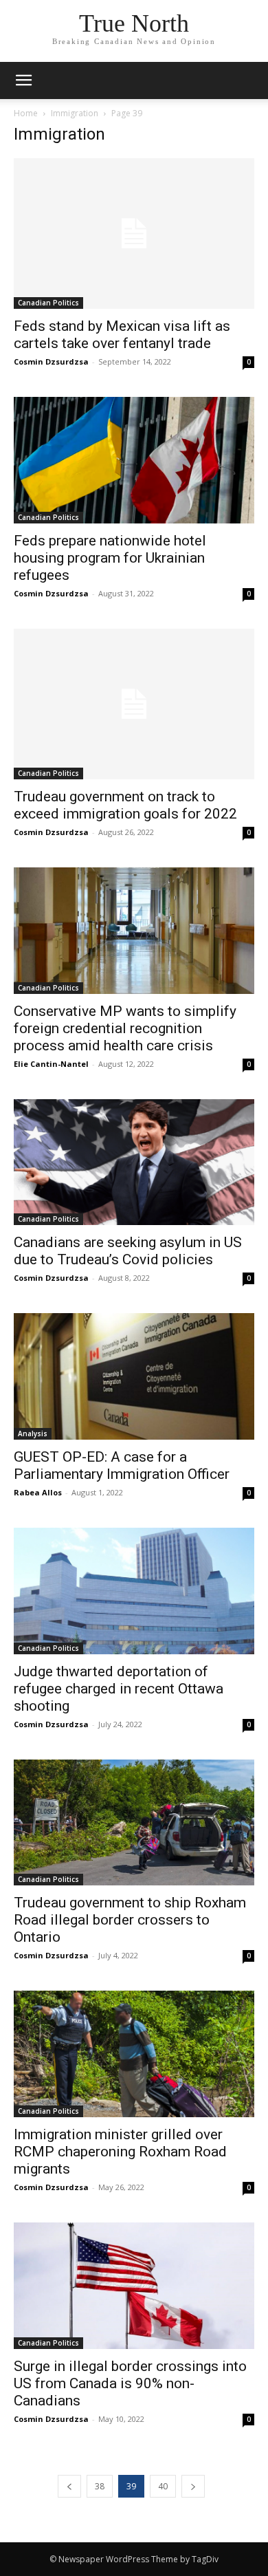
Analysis (33, 1433)
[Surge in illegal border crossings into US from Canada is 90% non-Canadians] (134, 2286)
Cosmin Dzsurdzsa (51, 361)
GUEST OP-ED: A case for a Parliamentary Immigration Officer (122, 1465)
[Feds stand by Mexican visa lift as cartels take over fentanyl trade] (134, 234)
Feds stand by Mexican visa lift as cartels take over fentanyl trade (122, 335)
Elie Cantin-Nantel (51, 1064)
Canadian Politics (48, 303)
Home (26, 113)
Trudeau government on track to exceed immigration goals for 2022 (125, 805)
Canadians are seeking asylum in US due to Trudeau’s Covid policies (128, 1251)
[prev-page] (69, 2486)
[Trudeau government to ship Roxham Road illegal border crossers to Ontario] (134, 1823)
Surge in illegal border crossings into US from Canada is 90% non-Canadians (130, 2383)
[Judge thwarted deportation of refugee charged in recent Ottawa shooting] (134, 1591)
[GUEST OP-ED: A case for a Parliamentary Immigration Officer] (134, 1376)
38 (100, 2486)
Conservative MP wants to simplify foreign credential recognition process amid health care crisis (125, 1028)
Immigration (75, 113)
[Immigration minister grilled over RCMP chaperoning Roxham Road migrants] (134, 2054)
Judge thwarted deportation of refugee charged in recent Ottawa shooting (119, 1689)
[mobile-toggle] (23, 80)
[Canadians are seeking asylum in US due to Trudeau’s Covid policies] (134, 1162)
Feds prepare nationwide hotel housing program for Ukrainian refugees (110, 558)
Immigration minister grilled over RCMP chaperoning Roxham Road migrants (120, 2152)
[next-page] (193, 2486)
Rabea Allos (38, 1492)
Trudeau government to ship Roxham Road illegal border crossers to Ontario (130, 1920)
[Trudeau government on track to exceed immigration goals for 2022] (134, 704)
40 (163, 2486)
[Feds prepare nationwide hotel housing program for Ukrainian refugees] (134, 460)
